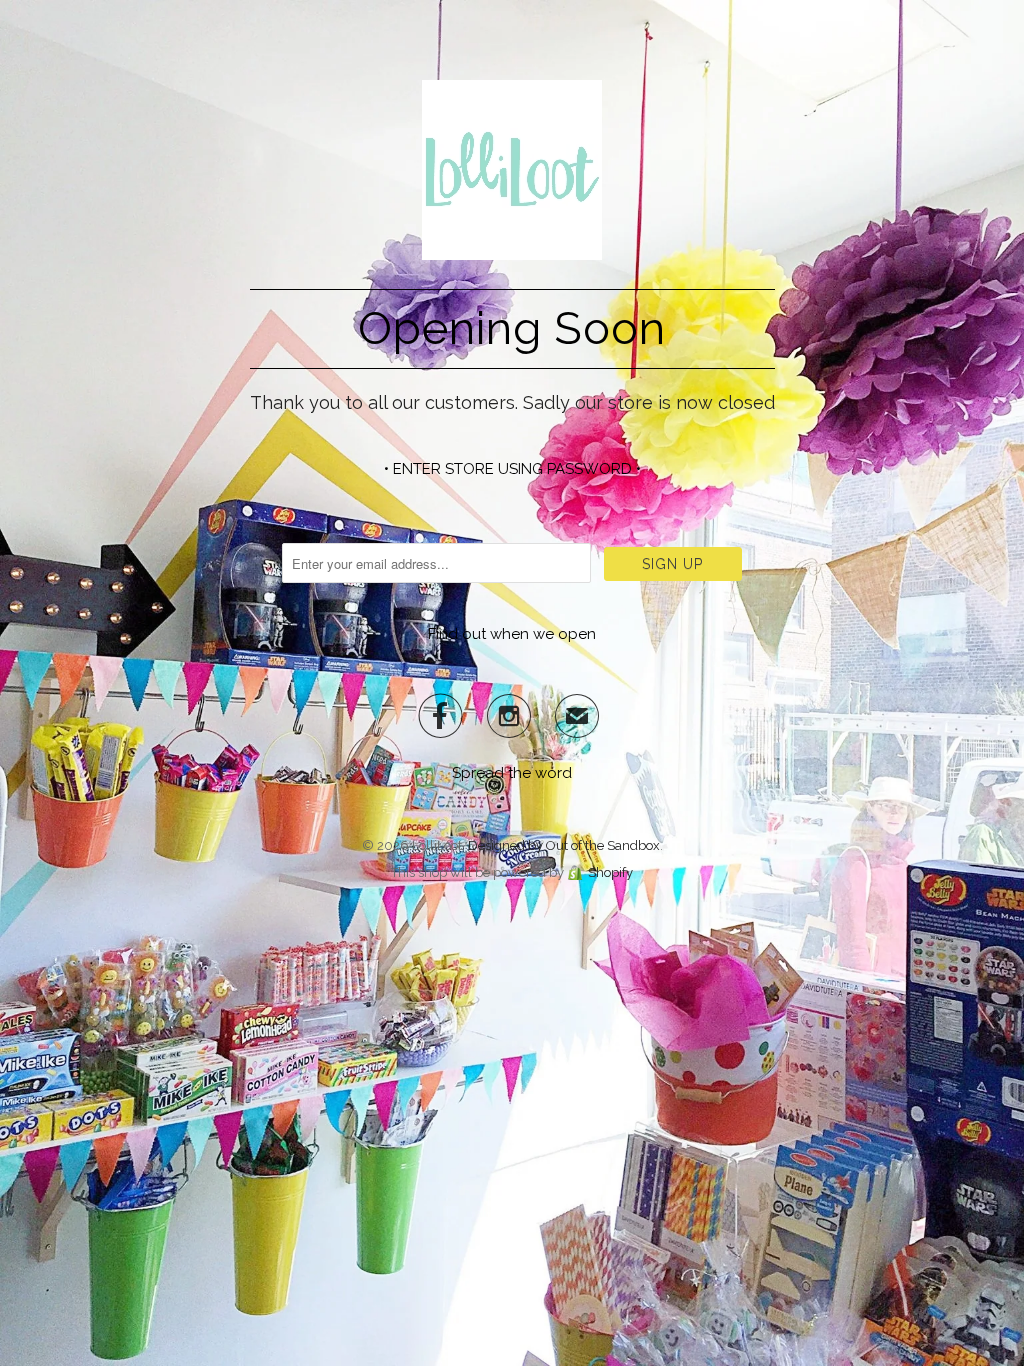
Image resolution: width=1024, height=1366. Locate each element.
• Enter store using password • (512, 469)
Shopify (610, 872)
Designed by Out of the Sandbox (564, 845)
